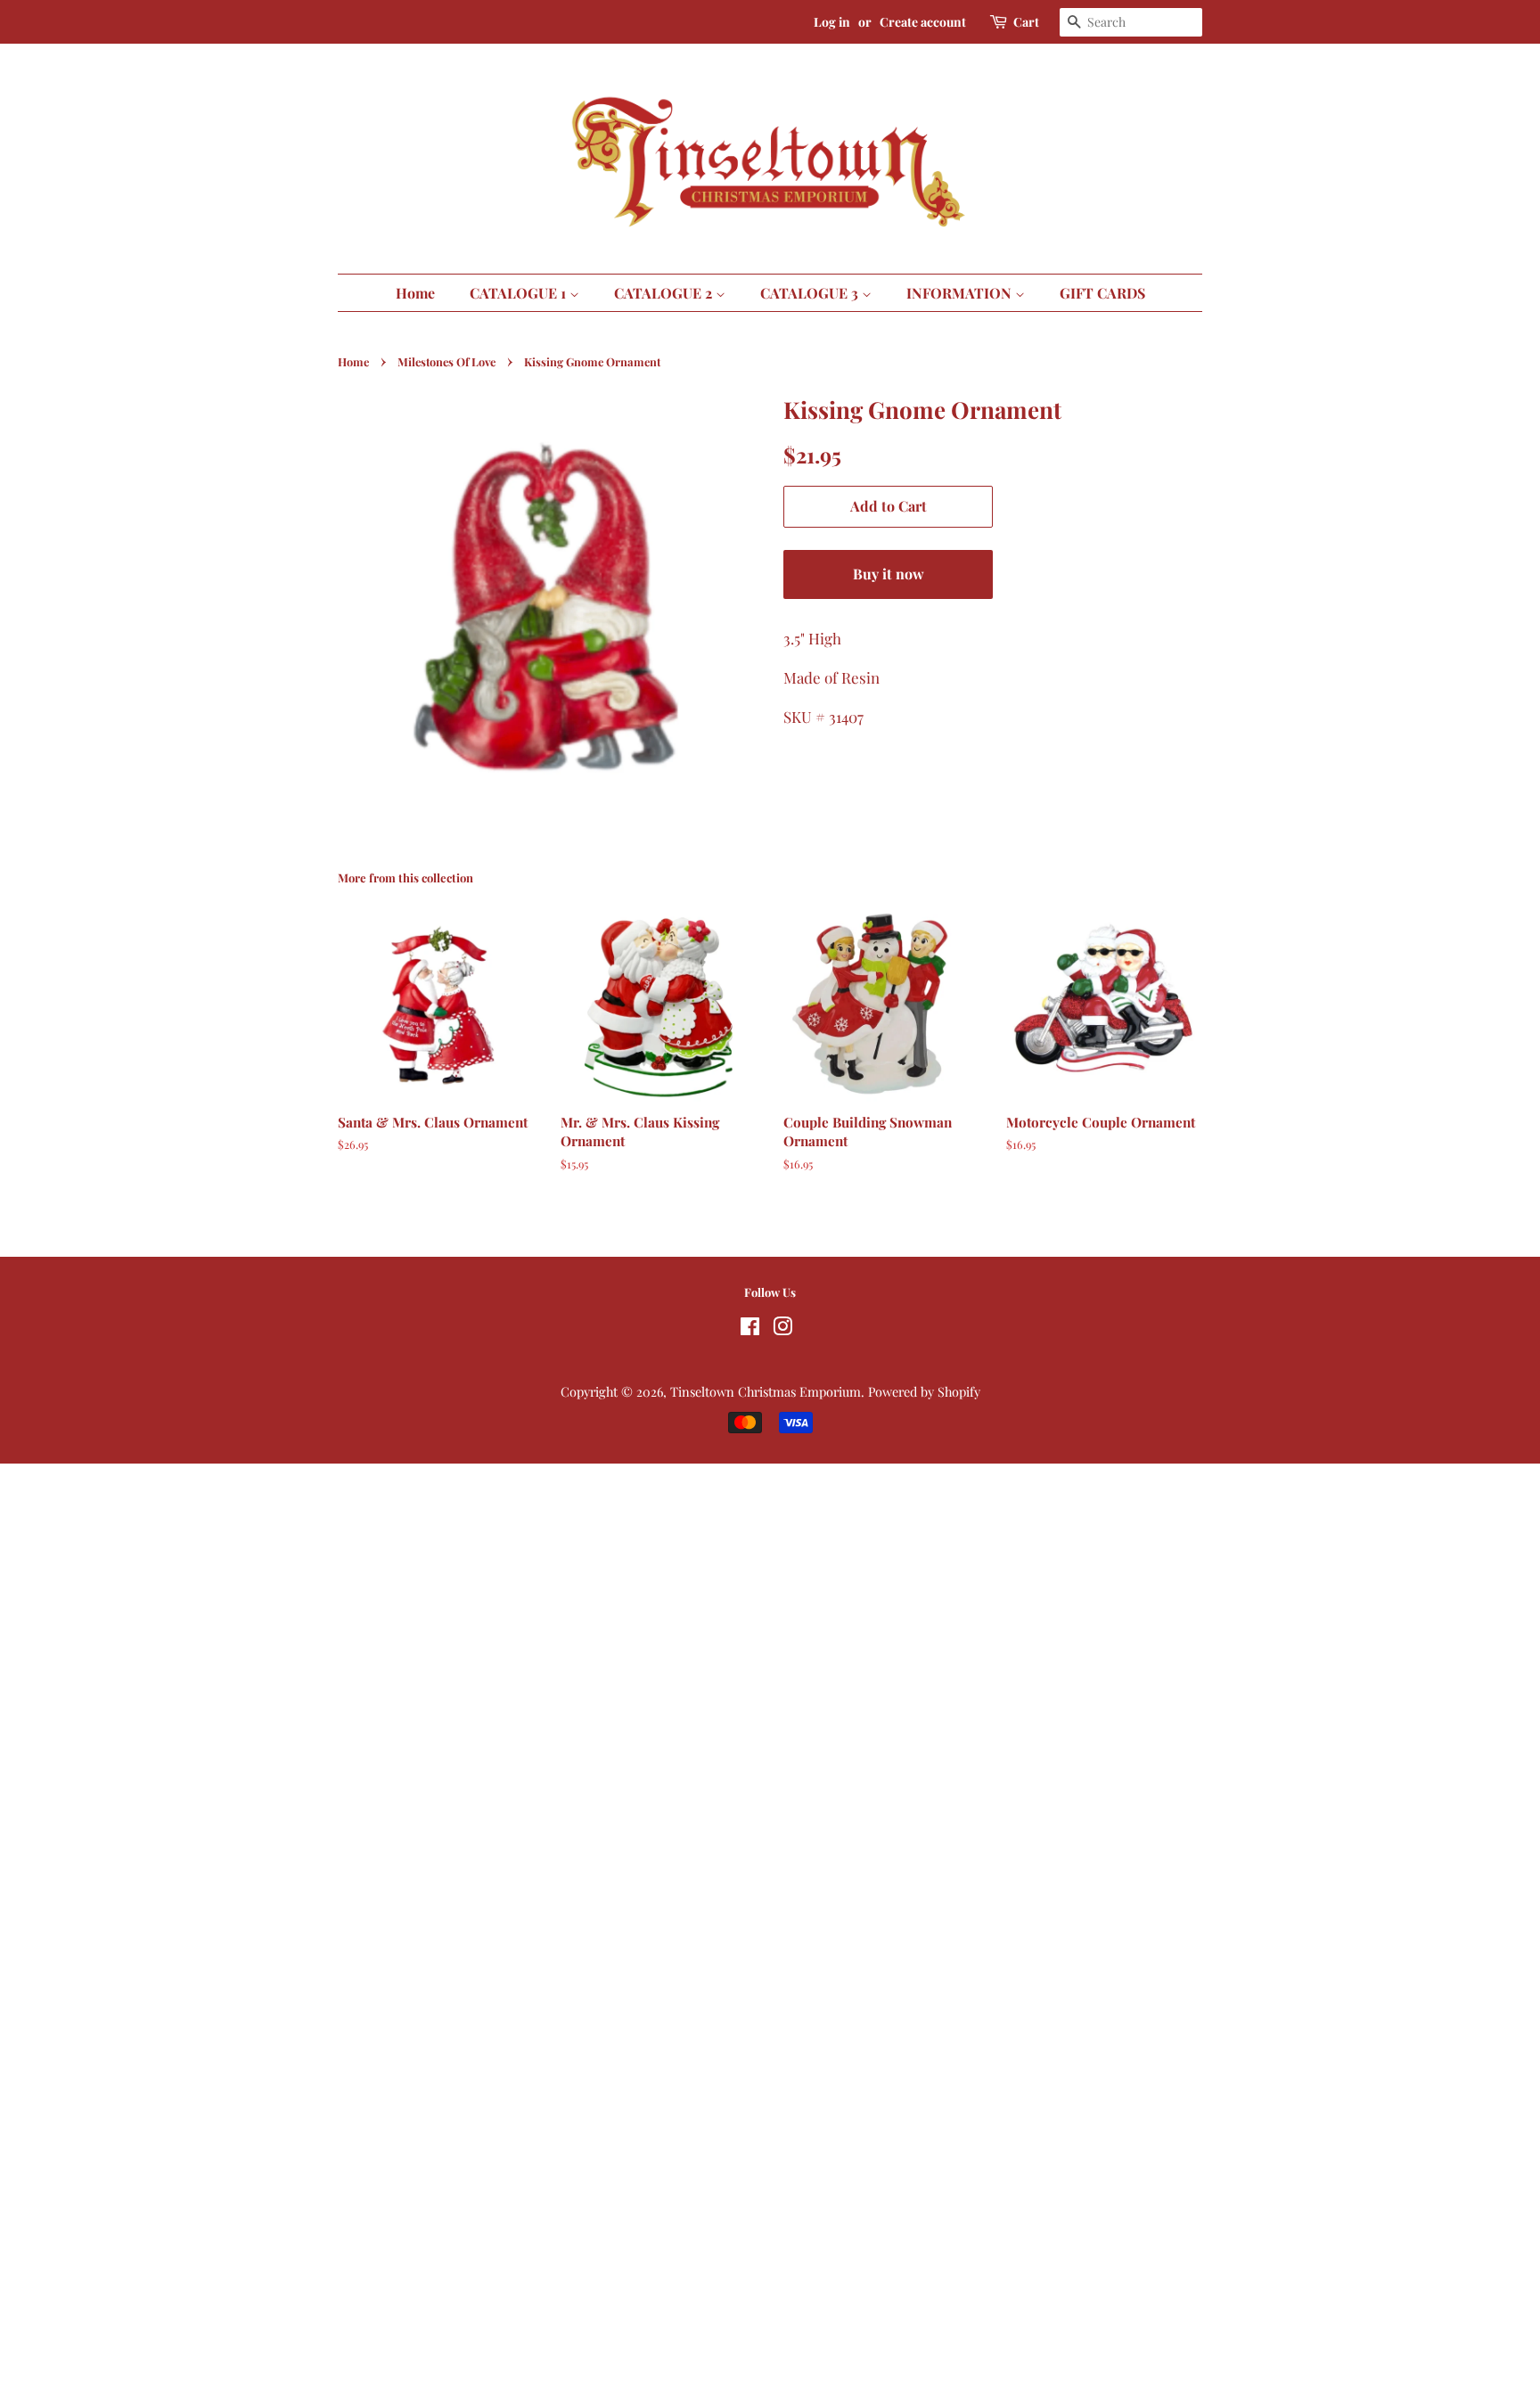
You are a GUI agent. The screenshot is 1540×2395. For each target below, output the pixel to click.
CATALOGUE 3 (811, 293)
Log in (832, 22)
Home (415, 293)
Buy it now (889, 574)
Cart (1026, 22)
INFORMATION (961, 293)
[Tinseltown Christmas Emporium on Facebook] (750, 1329)
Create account (923, 22)
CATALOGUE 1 (520, 293)
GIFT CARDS (1102, 293)
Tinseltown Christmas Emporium (766, 1391)
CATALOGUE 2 (665, 293)
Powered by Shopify (924, 1391)
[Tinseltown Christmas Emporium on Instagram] (782, 1329)
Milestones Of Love (446, 361)
